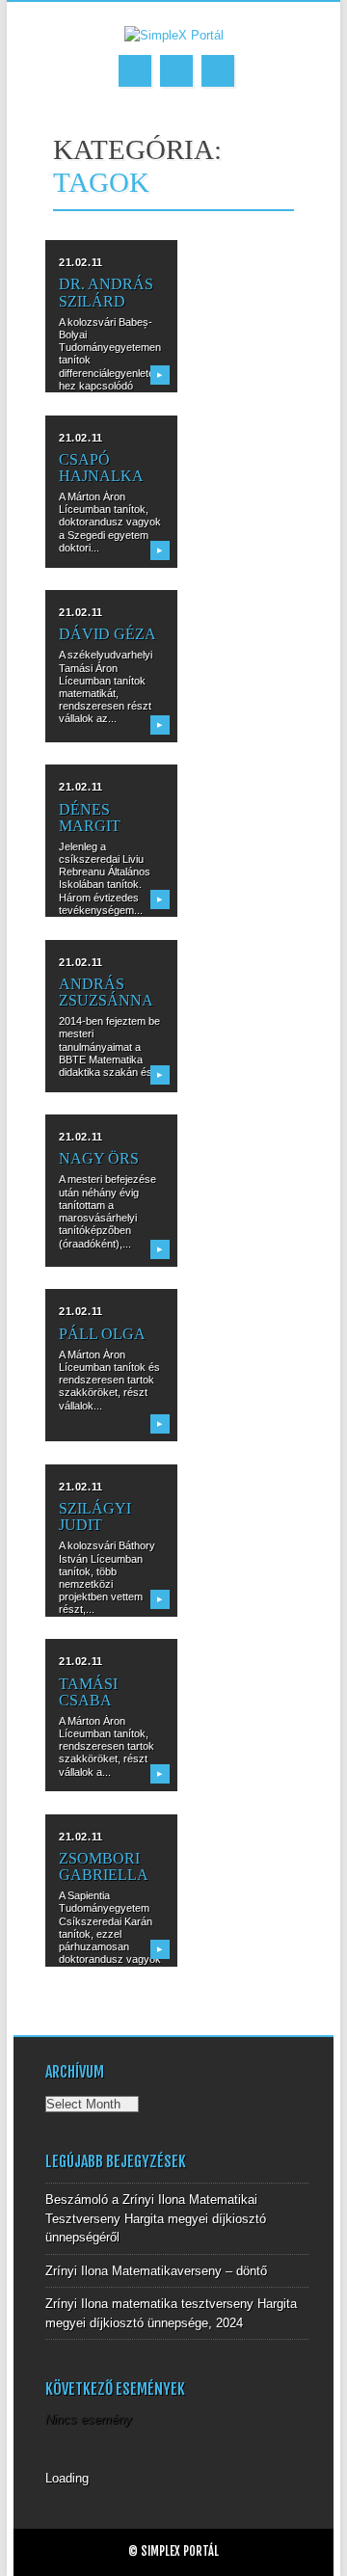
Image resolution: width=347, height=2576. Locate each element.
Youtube (176, 71)
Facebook (135, 71)
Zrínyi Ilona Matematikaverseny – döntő (156, 2271)
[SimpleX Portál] (174, 35)
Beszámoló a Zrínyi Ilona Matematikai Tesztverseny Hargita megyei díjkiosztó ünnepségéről (156, 2218)
